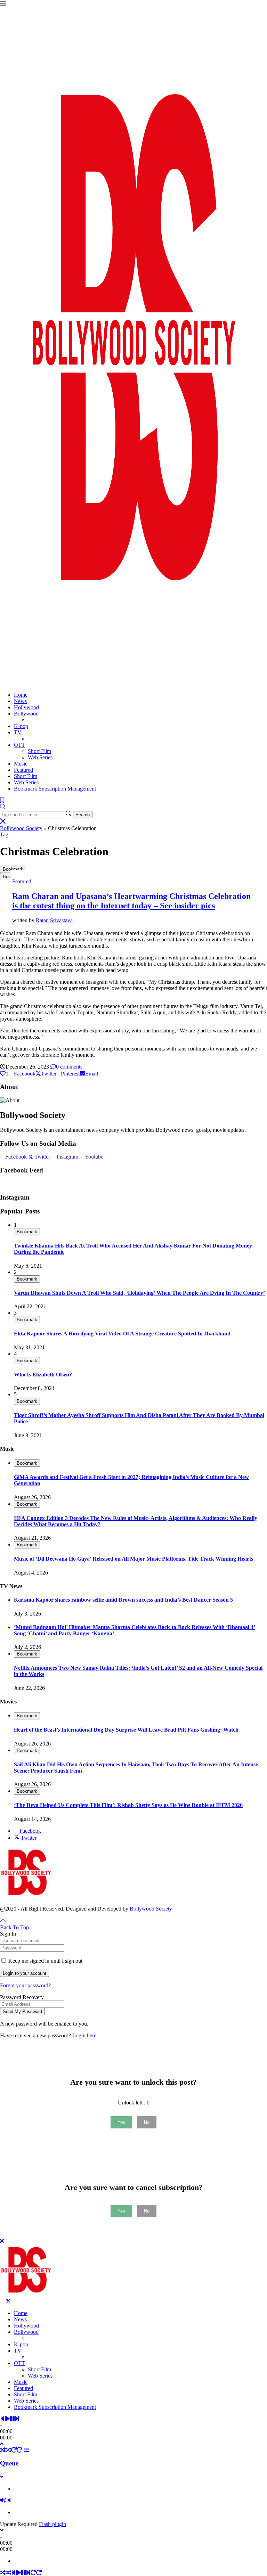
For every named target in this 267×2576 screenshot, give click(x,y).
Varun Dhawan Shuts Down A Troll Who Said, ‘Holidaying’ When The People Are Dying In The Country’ (139, 1293)
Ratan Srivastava (54, 920)
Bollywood (26, 714)
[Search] (3, 807)
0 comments (69, 1067)
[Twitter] (8, 2301)
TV (18, 732)
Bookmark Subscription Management (55, 789)
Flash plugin (52, 2524)
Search (83, 815)
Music (21, 764)
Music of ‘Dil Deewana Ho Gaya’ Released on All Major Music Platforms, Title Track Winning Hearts (133, 1559)
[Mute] (3, 2500)
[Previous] (2, 2419)
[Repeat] (14, 2450)
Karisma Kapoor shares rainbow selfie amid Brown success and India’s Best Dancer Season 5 (123, 1600)
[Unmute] (9, 2500)
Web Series (40, 757)
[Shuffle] (3, 2450)
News (20, 701)
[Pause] (12, 2419)
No (147, 2122)
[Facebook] (2, 2301)
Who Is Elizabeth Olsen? (43, 1375)
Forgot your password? (25, 1985)
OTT (19, 745)
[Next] (17, 2419)
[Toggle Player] (2, 2444)
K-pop (21, 726)
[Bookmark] (2, 800)
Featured (23, 770)
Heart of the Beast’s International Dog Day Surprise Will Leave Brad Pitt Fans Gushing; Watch (126, 1730)
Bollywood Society (21, 828)
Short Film (39, 751)
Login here (84, 2035)
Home (21, 695)
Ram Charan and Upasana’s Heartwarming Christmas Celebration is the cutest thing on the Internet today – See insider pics (131, 901)
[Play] (7, 2419)
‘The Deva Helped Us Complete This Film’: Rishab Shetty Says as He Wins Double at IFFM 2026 (128, 1805)
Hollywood (26, 707)
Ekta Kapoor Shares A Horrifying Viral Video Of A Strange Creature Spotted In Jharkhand (122, 1334)
